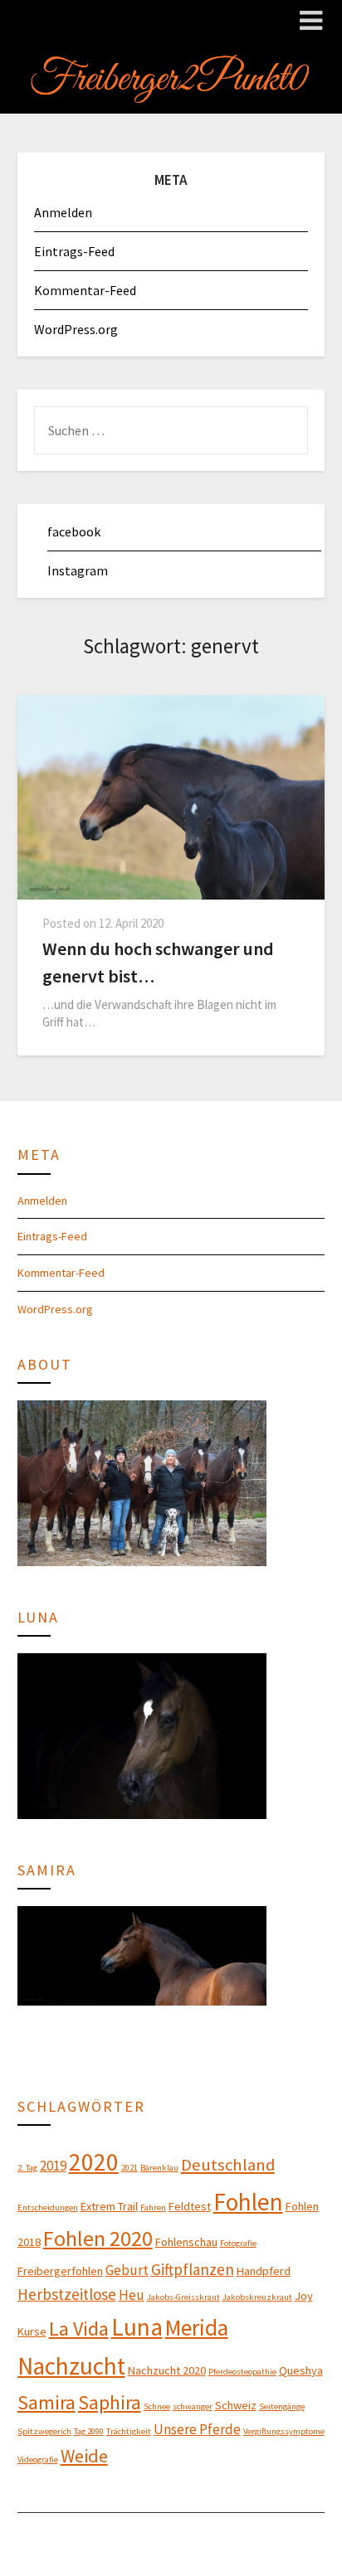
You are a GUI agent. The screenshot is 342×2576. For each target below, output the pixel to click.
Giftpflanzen (193, 2269)
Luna (137, 2327)
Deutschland (228, 2165)
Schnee (157, 2406)
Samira (46, 2402)
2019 (53, 2166)
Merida (197, 2327)
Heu (132, 2295)
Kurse (32, 2331)
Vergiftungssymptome (284, 2431)
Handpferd (264, 2271)
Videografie (38, 2460)
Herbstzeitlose (67, 2294)
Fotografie (238, 2243)
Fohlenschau (186, 2242)
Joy (304, 2296)
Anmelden (63, 212)
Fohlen (248, 2202)
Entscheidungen (48, 2207)
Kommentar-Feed (85, 290)
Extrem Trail (109, 2206)
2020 (94, 2162)
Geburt (127, 2270)
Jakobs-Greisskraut (183, 2297)
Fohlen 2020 (98, 2238)
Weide (84, 2456)
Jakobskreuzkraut (257, 2297)
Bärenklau (159, 2168)
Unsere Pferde (197, 2429)
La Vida (79, 2329)
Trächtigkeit (129, 2431)
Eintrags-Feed (74, 251)
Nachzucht (71, 2366)
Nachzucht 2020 (167, 2370)
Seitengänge (282, 2406)
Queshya (301, 2370)
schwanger (193, 2406)
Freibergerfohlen (60, 2271)
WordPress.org (76, 329)
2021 (129, 2168)
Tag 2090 (89, 2431)
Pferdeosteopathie (242, 2372)
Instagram (78, 570)
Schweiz (236, 2405)
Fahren (153, 2207)
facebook (74, 531)
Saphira (110, 2402)
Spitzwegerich (44, 2431)
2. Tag (27, 2168)
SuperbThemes (254, 2537)
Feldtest (190, 2206)
